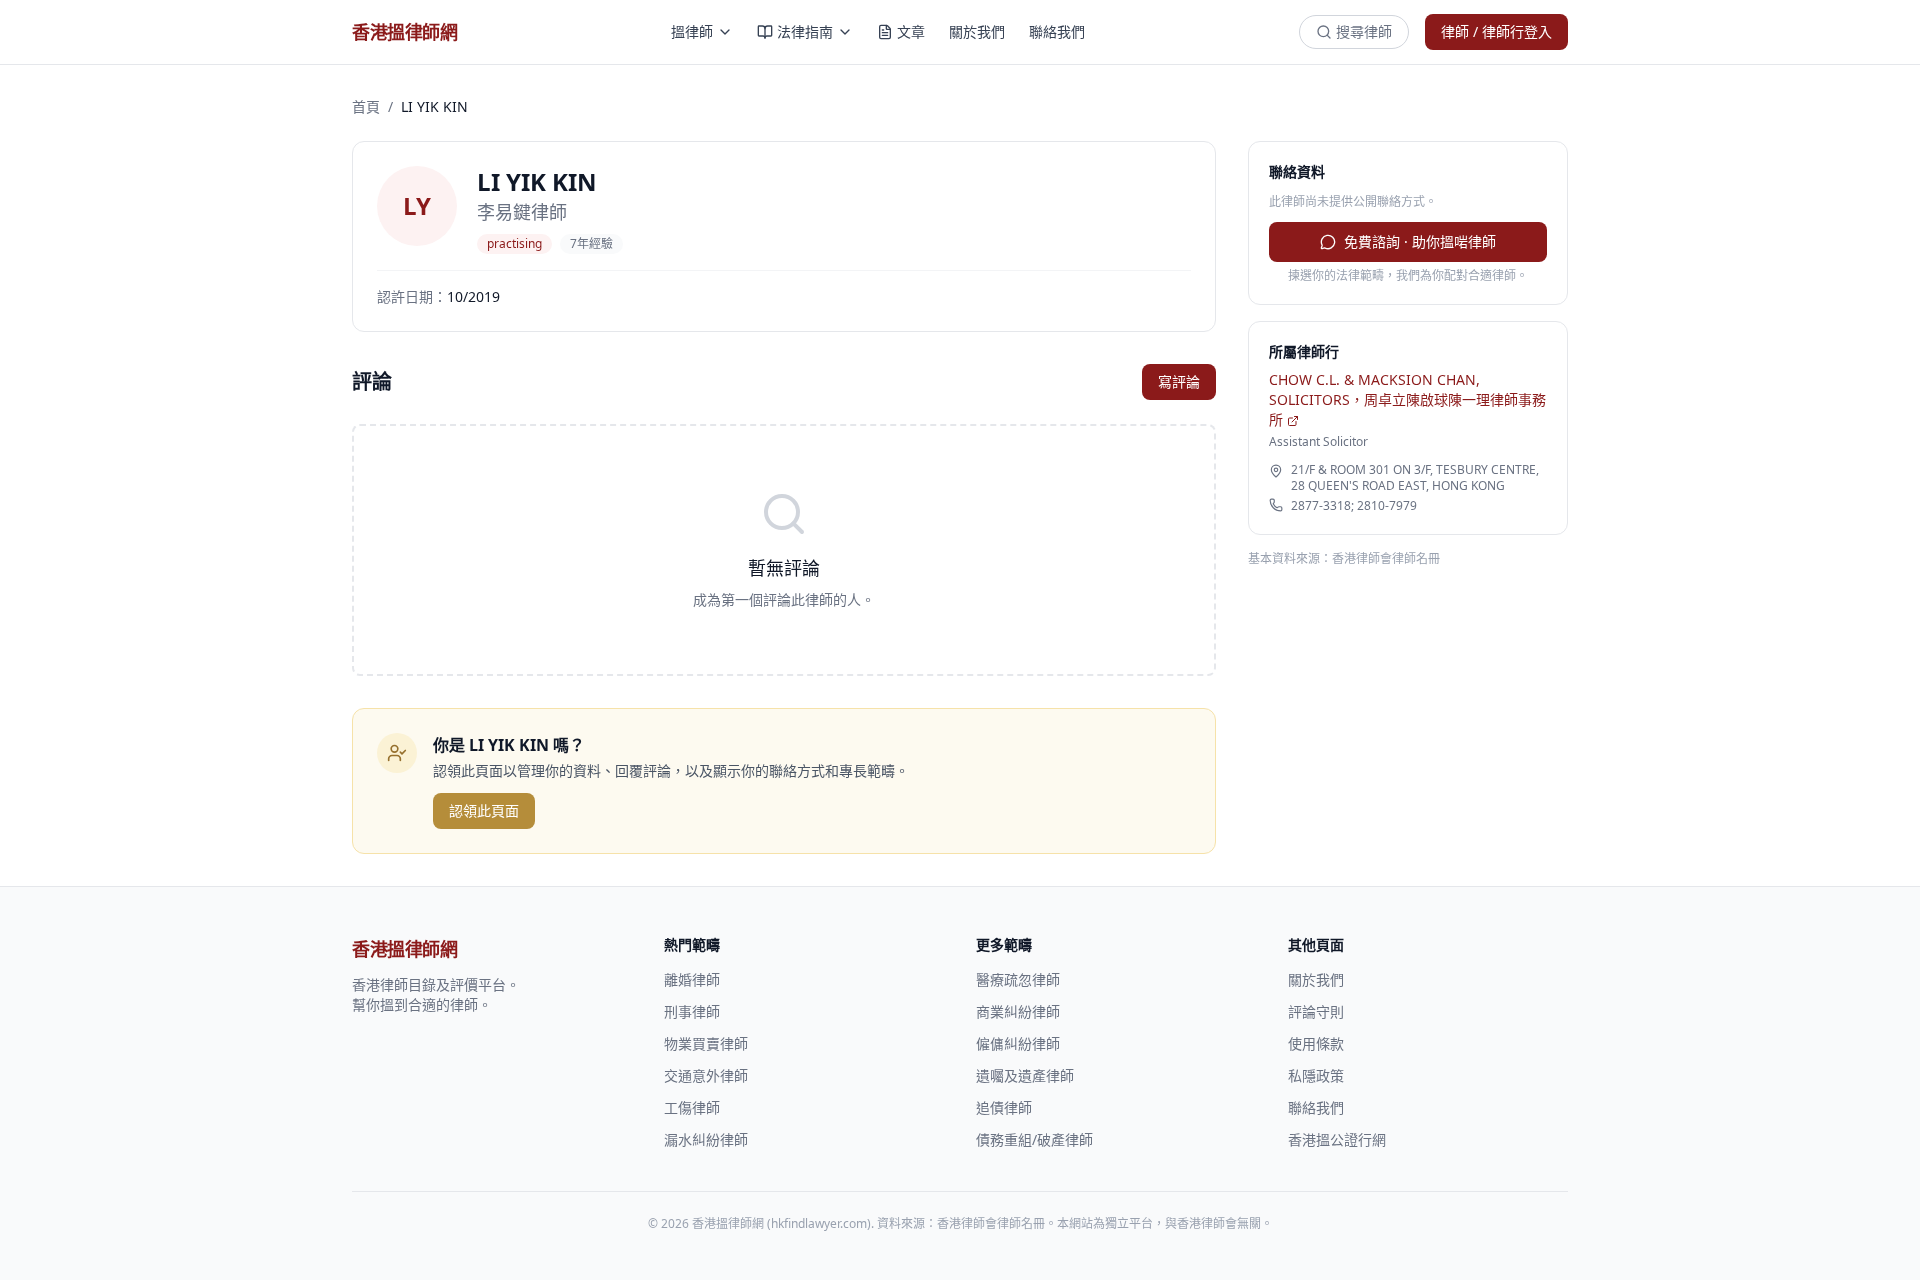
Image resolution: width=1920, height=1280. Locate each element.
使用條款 (1316, 1043)
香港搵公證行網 (1337, 1139)
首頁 (366, 106)
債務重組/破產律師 (1034, 1139)
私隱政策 (1316, 1075)
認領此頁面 (484, 810)
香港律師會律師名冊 (1386, 558)
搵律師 (692, 31)
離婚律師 (692, 979)
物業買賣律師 (706, 1043)
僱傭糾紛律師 (1018, 1043)
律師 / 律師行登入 (1496, 31)
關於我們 (977, 31)
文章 (911, 31)
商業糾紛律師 (1018, 1011)
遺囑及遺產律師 (1025, 1075)
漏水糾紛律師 (706, 1139)
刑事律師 (692, 1011)
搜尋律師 (1364, 31)
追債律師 (1004, 1107)
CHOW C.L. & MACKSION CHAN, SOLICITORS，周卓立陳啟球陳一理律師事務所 (1407, 399)
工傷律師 (692, 1107)
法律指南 (805, 31)
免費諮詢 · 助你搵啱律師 (1420, 241)
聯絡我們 (1057, 31)
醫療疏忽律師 (1018, 979)
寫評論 (1179, 381)
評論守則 (1316, 1011)
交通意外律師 (706, 1075)
